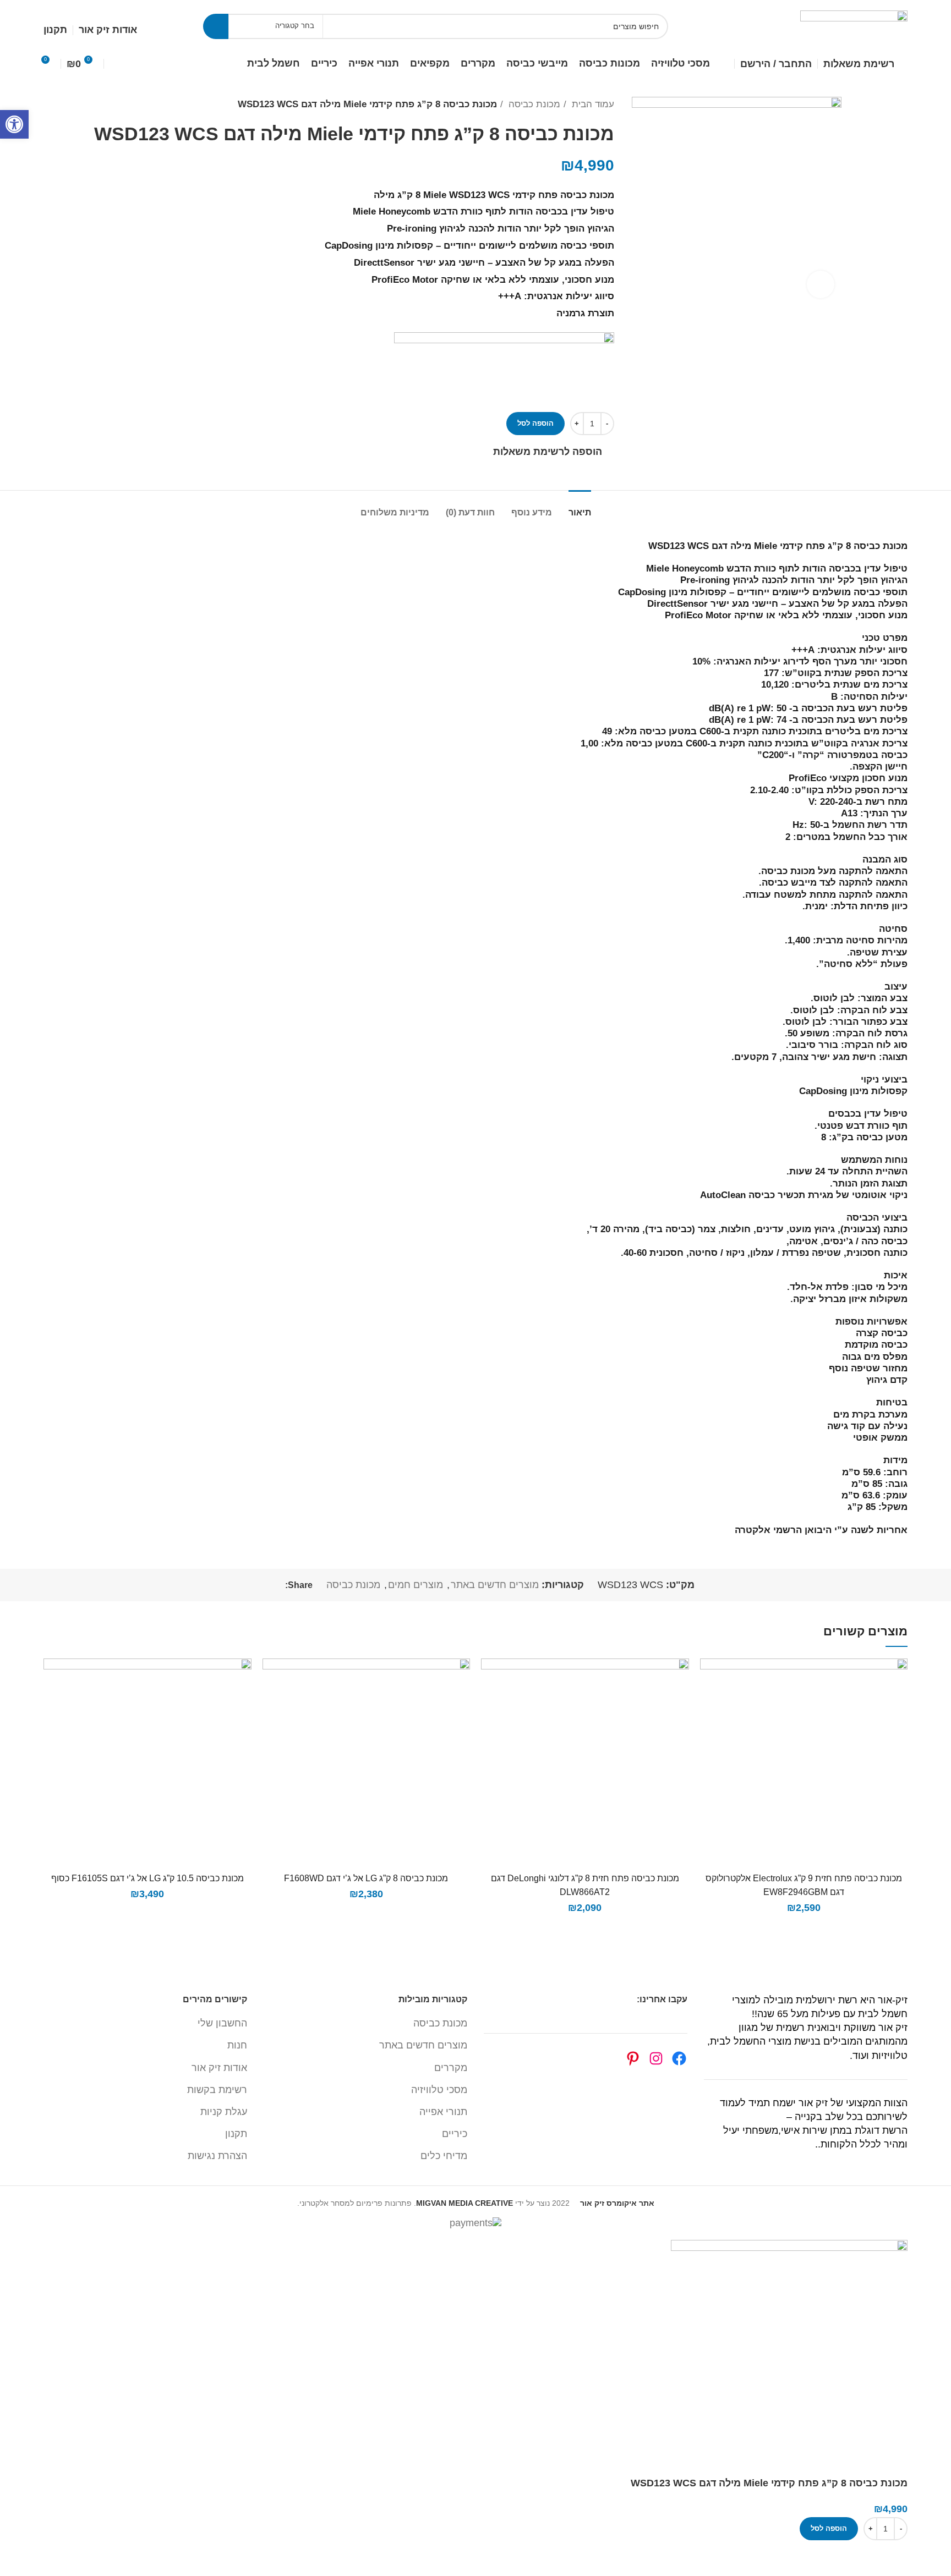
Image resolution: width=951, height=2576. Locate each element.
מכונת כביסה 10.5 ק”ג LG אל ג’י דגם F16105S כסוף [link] (147, 1878)
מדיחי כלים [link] (444, 2156)
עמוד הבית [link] (592, 104)
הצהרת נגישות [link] (217, 2156)
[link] (14, 124)
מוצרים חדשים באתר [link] (495, 1585)
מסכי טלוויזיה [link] (439, 2090)
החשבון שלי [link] (222, 2023)
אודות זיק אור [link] (219, 2068)
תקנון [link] (236, 2134)
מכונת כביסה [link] (533, 104)
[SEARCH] (216, 26)
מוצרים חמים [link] (416, 1585)
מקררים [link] (451, 2068)
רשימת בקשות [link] (217, 2090)
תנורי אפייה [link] (443, 2112)
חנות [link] (237, 2045)
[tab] (580, 507)
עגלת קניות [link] (224, 2112)
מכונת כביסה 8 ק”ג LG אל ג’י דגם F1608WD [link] (366, 1878)
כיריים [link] (455, 2134)
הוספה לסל (535, 423)
